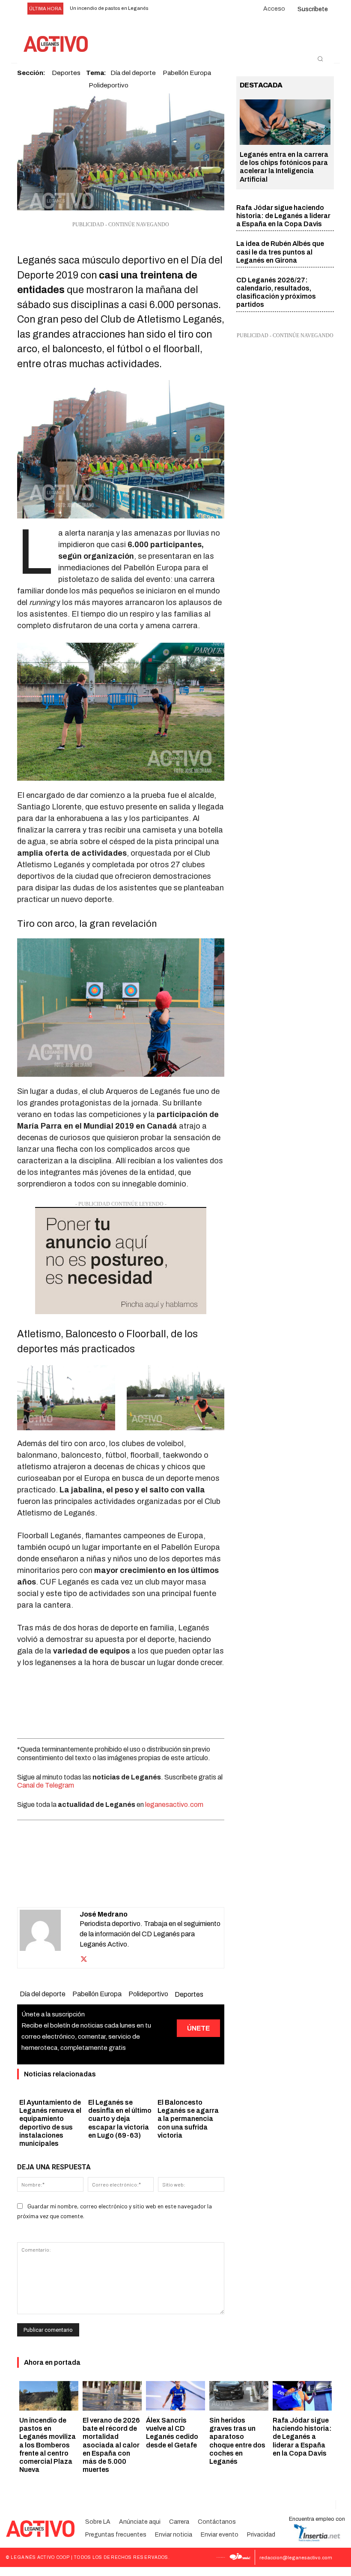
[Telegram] (150, 1886)
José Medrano (104, 1914)
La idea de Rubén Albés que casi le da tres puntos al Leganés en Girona (280, 252)
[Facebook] (71, 1886)
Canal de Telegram (46, 1785)
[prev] (162, 9)
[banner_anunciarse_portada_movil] (121, 1261)
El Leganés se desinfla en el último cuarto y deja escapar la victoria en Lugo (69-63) (120, 2119)
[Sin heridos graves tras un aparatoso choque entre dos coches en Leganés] (239, 2396)
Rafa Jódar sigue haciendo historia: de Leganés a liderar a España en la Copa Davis (283, 216)
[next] (176, 9)
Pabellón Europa (97, 1994)
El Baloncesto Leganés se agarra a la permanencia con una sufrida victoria (188, 2119)
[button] (320, 59)
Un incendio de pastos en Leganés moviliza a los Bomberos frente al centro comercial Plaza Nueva (48, 2445)
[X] (91, 1886)
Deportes (189, 1994)
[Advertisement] (121, 1701)
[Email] (130, 1886)
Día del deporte (43, 1994)
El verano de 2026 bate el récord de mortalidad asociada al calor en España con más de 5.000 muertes (111, 2445)
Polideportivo (109, 85)
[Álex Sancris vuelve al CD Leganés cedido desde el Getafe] (175, 2396)
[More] (170, 1886)
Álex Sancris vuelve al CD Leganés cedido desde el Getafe (172, 2433)
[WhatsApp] (110, 1886)
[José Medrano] (50, 1938)
